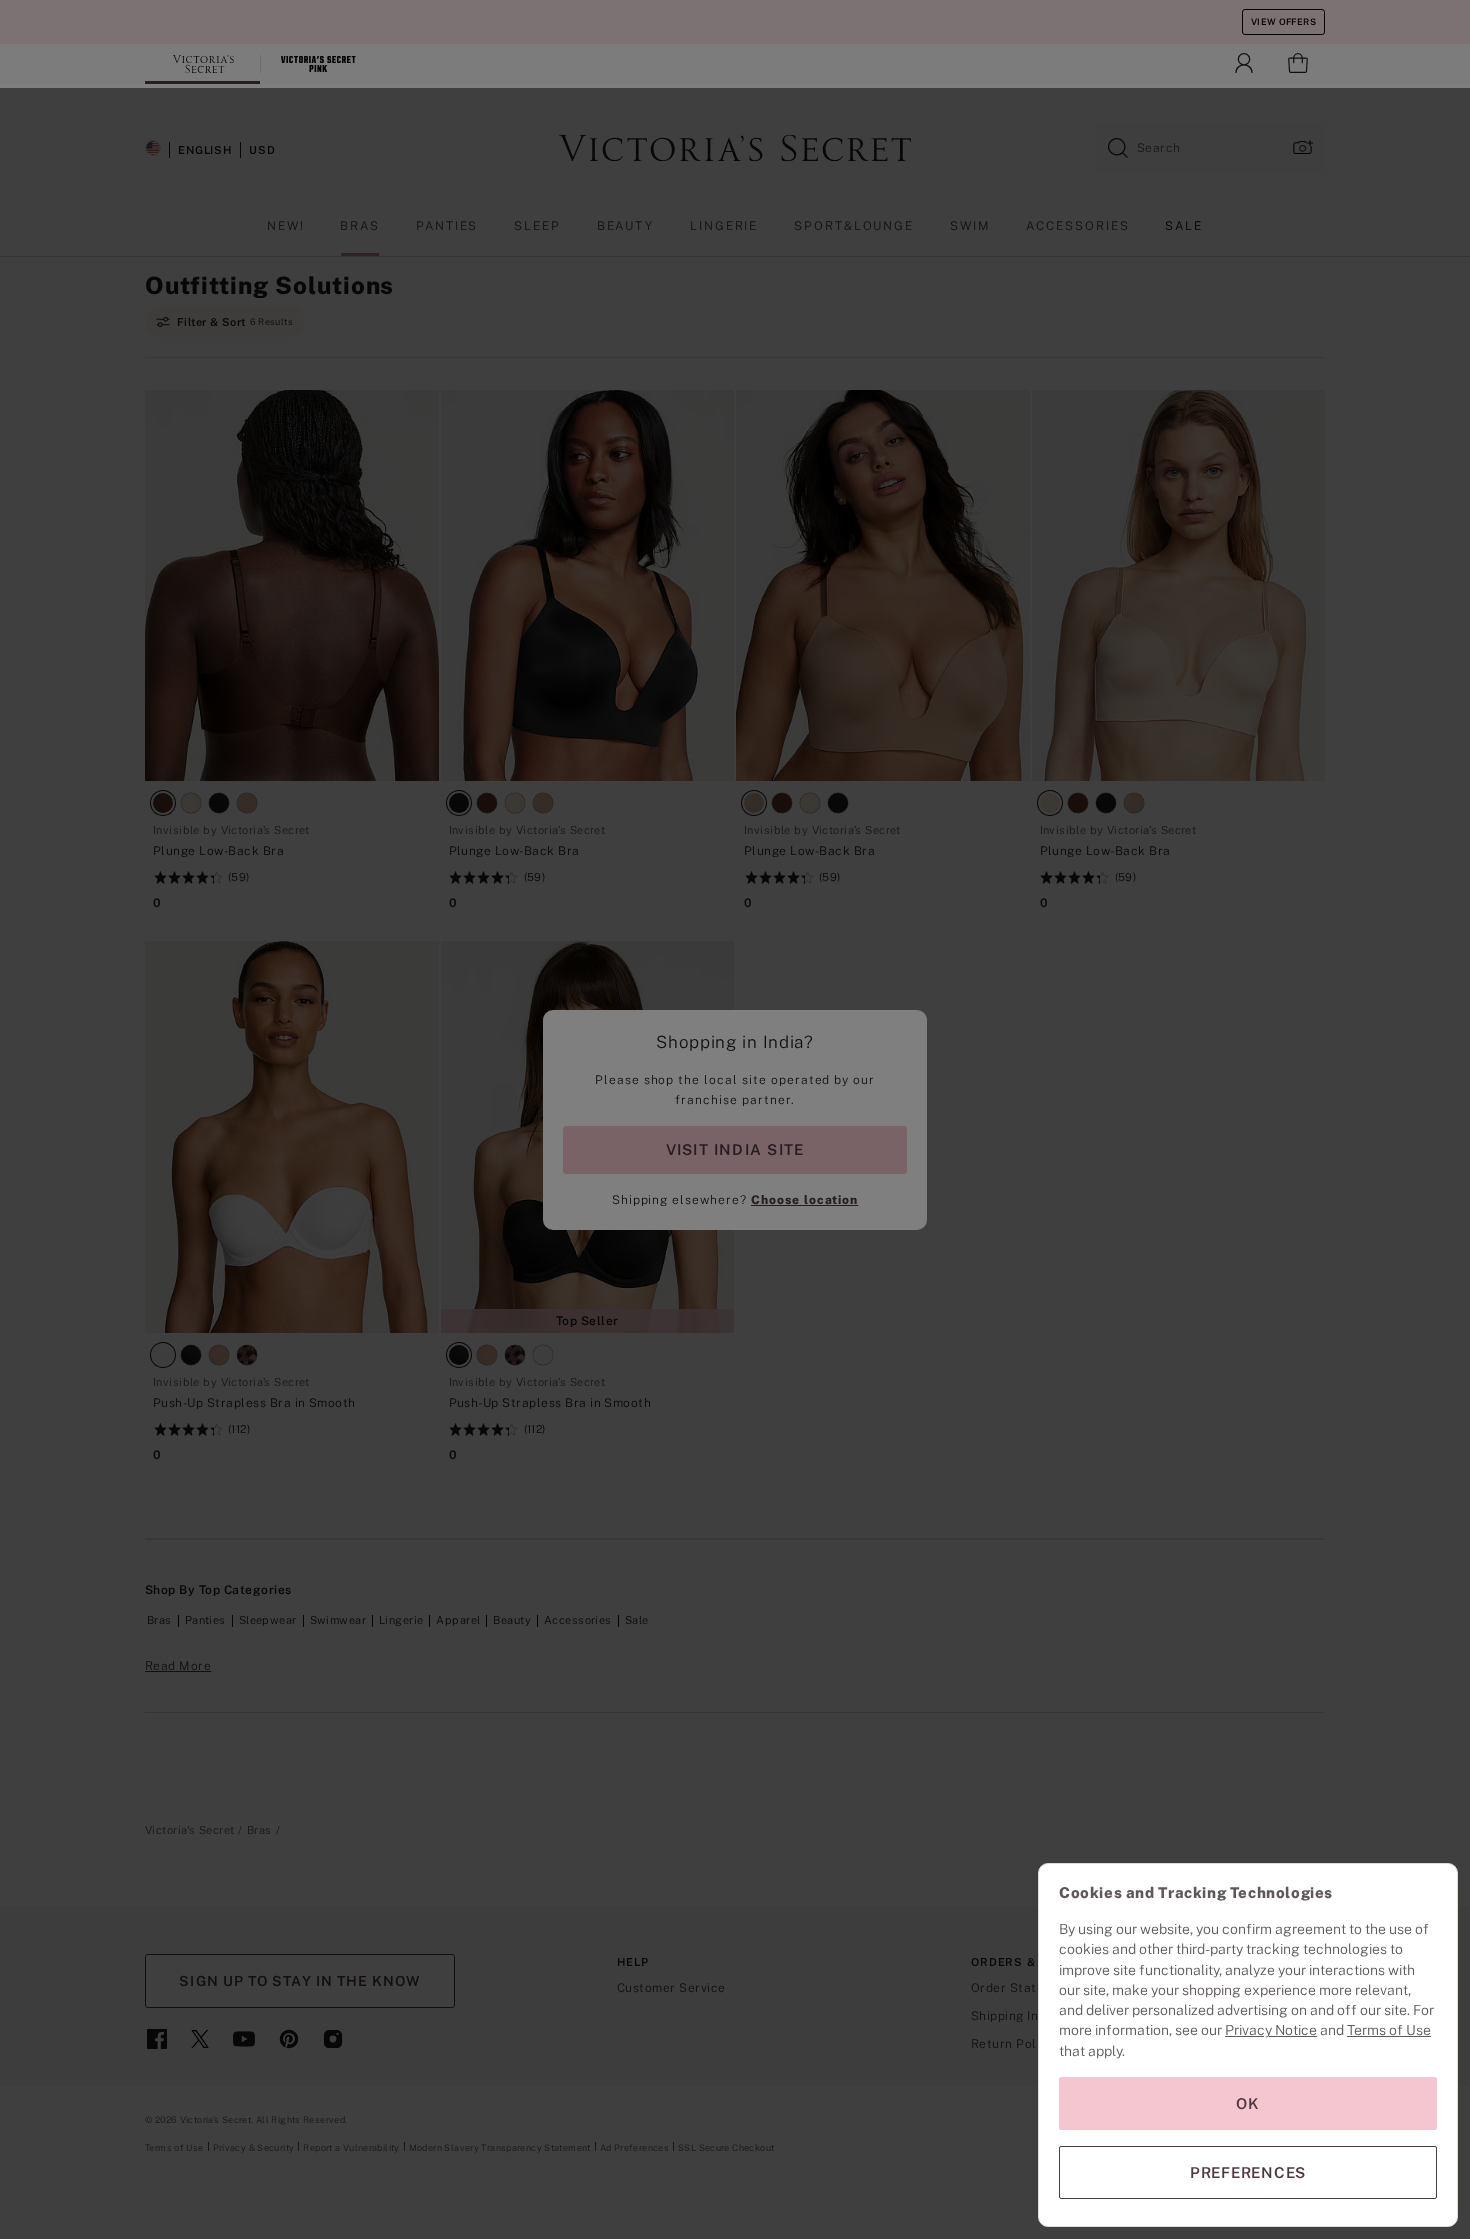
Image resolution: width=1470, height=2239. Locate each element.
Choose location (804, 1200)
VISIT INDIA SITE (735, 1149)
